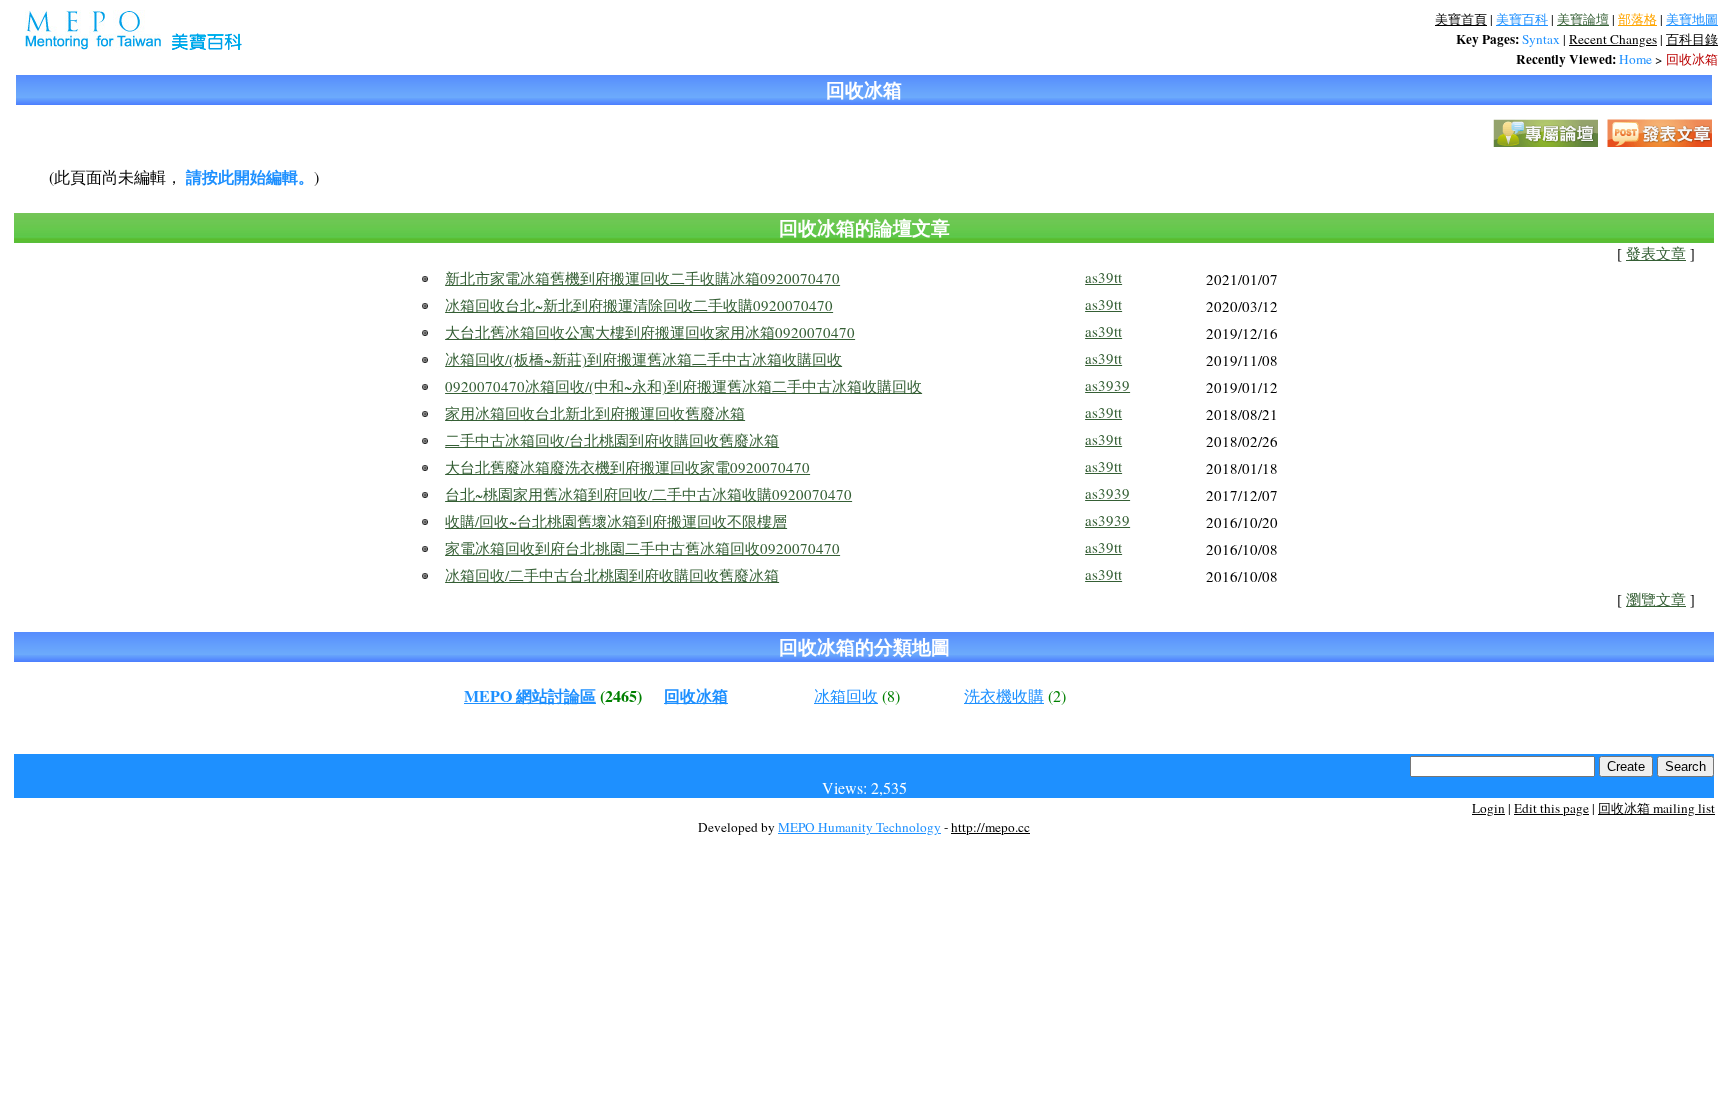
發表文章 (1656, 253)
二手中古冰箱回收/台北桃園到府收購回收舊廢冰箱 (612, 440)
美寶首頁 (1461, 19)
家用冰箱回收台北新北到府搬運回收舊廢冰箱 (595, 413)
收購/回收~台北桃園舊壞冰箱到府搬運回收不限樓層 (616, 521)
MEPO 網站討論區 (530, 695)
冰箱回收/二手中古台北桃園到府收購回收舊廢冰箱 (612, 575)
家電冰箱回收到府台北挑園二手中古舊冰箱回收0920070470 (642, 548)
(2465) (621, 695)
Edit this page (1551, 808)
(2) (1057, 695)
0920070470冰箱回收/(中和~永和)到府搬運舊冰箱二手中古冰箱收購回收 (683, 386)
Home (1635, 59)
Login (1488, 808)
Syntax (1541, 39)
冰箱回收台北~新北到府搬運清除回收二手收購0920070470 (639, 305)
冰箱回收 (846, 695)
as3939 (1107, 385)
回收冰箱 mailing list (1656, 808)
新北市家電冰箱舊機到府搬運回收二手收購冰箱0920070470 (642, 278)
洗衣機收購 (1004, 695)
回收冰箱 (1692, 59)
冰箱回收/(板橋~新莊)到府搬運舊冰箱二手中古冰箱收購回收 (643, 359)
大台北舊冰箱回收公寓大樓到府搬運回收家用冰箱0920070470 (650, 332)
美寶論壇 (1583, 19)
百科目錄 (1692, 39)
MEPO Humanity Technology (859, 827)
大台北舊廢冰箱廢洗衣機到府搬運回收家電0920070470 (627, 467)
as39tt (1103, 277)
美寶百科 (1522, 19)
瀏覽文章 (1656, 599)
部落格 (1637, 19)
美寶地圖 (1692, 19)
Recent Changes (1613, 39)
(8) (891, 695)
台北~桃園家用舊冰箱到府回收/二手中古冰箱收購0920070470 (648, 494)
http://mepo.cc (990, 827)
